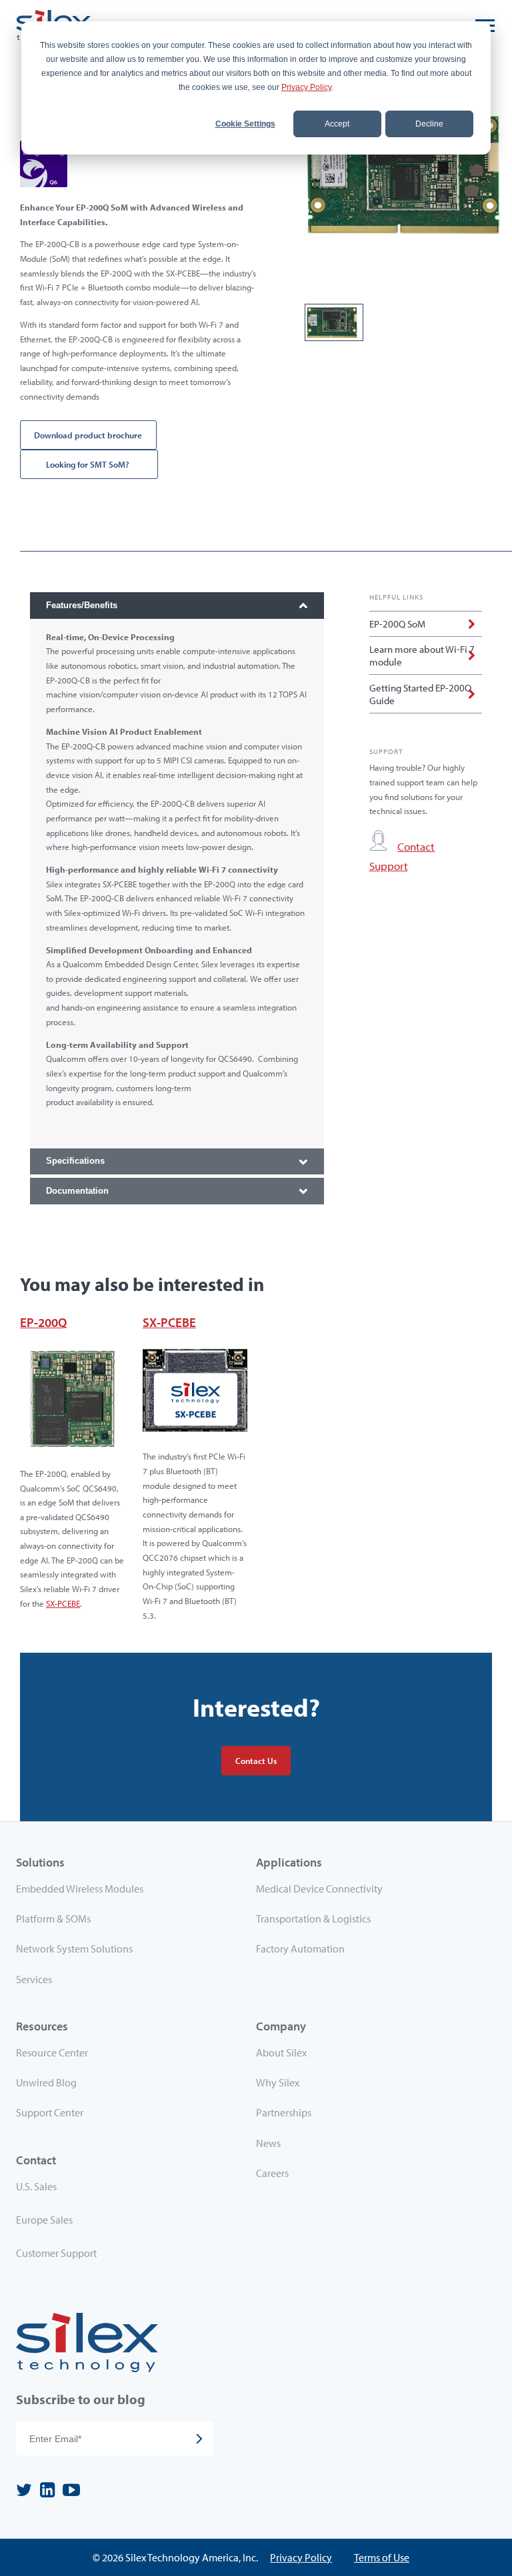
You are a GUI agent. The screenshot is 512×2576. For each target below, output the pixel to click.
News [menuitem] (268, 2143)
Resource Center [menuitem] (52, 2052)
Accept (337, 124)
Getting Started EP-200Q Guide (420, 694)
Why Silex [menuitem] (278, 2082)
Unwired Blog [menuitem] (46, 2082)
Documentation (77, 1191)
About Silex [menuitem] (281, 2052)
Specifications (75, 1161)
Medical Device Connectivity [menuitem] (319, 1889)
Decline (429, 124)
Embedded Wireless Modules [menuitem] (80, 1889)
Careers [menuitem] (272, 2173)
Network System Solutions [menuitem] (74, 1948)
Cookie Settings (245, 124)
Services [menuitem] (34, 1979)
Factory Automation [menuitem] (300, 1948)
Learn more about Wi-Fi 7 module (422, 655)
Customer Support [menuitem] (56, 2253)
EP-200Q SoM (397, 624)
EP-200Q (43, 1322)
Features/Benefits (82, 605)
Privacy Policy (306, 87)
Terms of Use (382, 2557)
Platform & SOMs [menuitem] (53, 1919)
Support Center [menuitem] (50, 2112)
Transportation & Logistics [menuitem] (313, 1919)
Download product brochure (88, 435)
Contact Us (256, 1761)
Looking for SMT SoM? (89, 464)
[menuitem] (136, 2189)
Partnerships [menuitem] (284, 2112)
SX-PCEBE (63, 1603)
